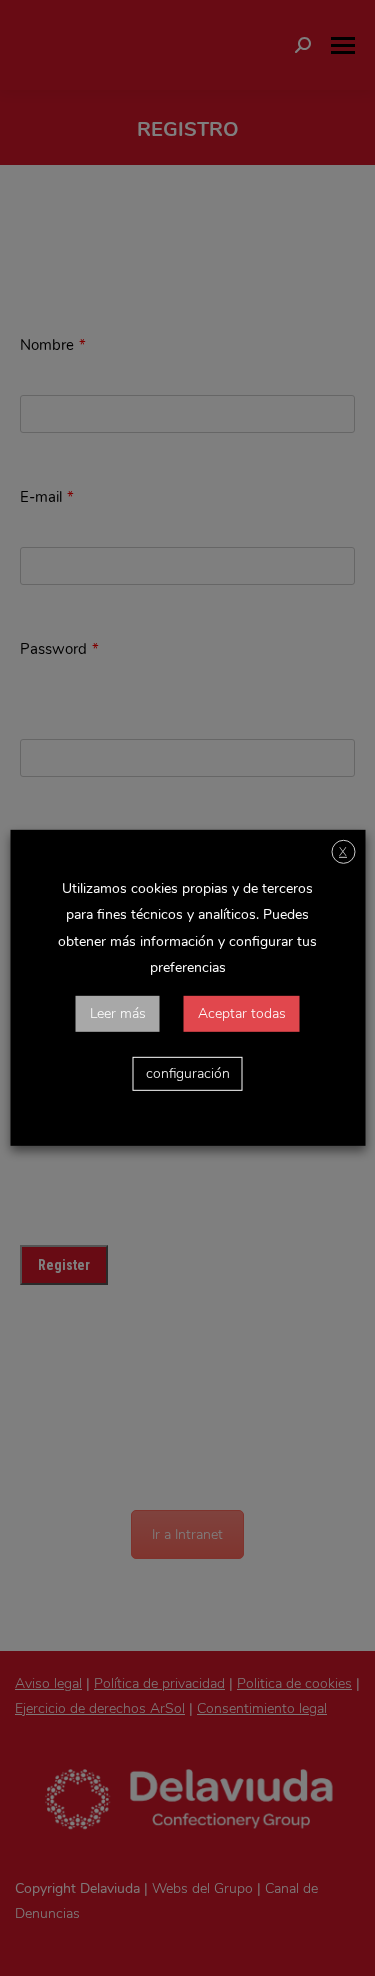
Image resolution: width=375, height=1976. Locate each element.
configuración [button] (188, 1073)
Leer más (118, 1013)
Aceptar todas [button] (242, 1013)
